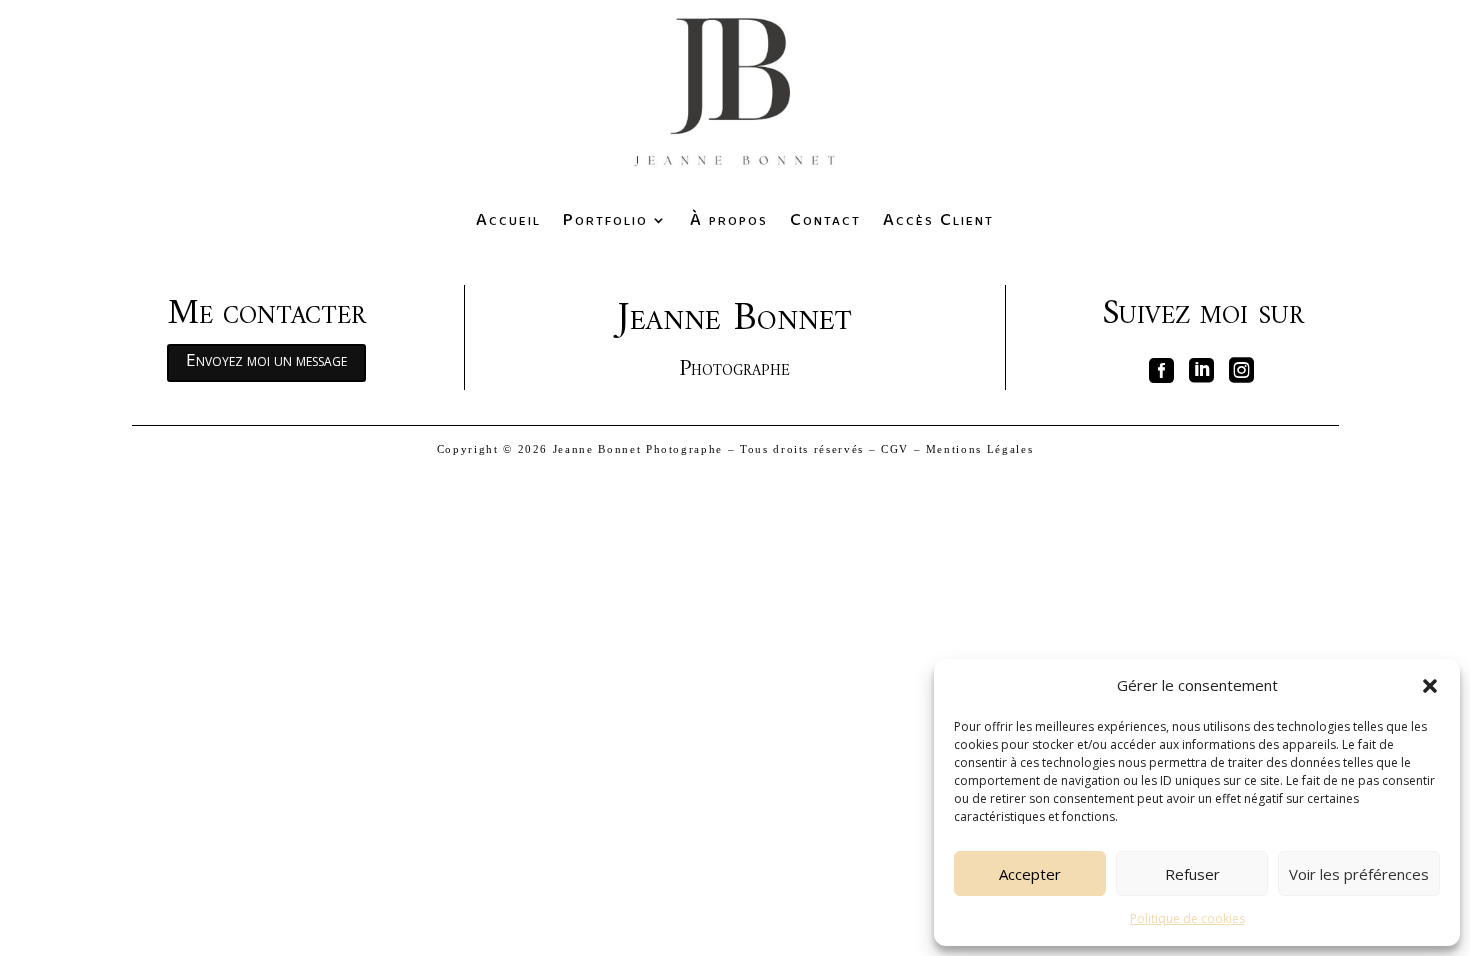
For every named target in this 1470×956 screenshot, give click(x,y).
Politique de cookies (1187, 918)
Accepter (1030, 874)
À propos (729, 220)
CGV (895, 449)
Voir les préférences (1359, 874)
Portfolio (605, 220)
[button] (1430, 686)
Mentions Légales (979, 449)
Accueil (508, 220)
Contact (825, 220)
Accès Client (938, 220)
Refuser (1192, 874)
